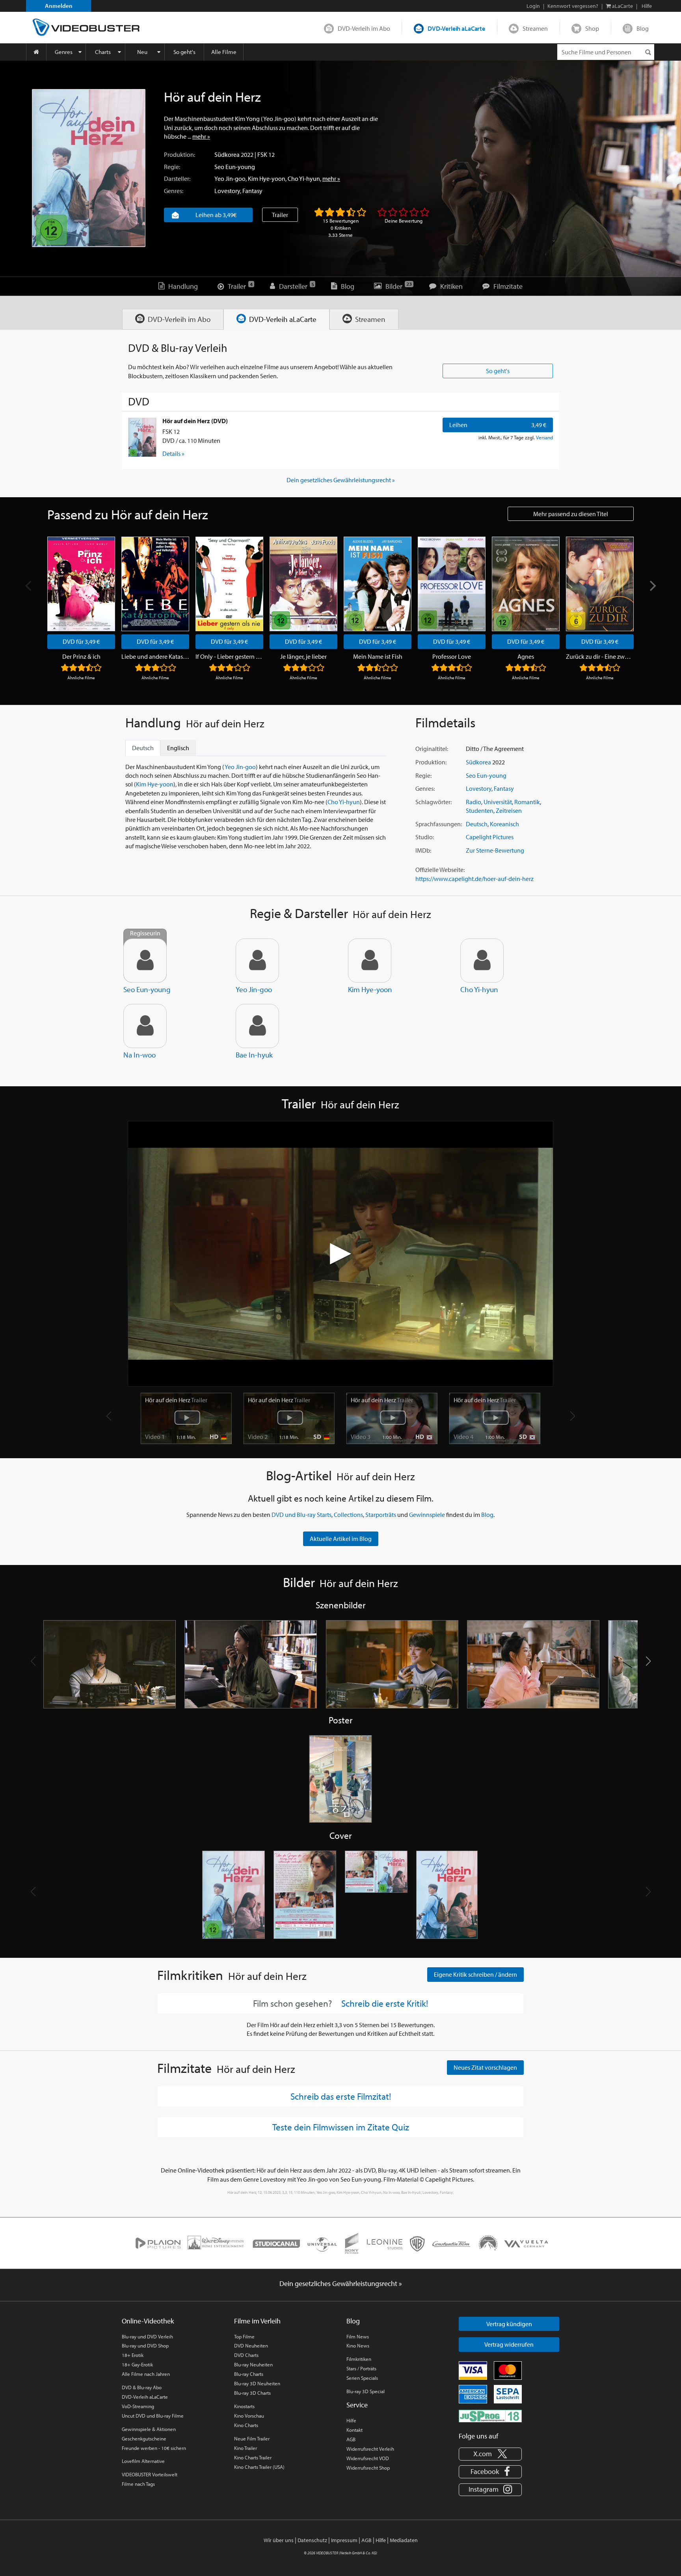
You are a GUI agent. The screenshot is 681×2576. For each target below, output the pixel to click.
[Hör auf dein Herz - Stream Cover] (447, 1895)
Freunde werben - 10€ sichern (154, 2448)
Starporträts (381, 1515)
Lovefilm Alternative (143, 2461)
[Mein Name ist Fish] (378, 584)
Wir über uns (279, 2540)
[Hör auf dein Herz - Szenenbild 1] (110, 1664)
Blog (643, 28)
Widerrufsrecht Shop (368, 2468)
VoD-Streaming (138, 2406)
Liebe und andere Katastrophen (155, 656)
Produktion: (180, 154)
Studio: (425, 837)
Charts (103, 52)
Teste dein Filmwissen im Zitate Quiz (341, 2127)
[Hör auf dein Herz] (89, 168)
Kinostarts (244, 2406)
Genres (64, 52)
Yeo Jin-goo (230, 178)
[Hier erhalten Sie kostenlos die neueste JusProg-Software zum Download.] (490, 2415)
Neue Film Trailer (252, 2438)
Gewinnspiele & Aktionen (149, 2429)
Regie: (172, 167)
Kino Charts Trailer (253, 2457)
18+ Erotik (133, 2355)
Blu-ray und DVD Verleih (147, 2336)
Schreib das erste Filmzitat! (341, 2096)
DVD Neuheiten (251, 2346)
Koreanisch (504, 824)
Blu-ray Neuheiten (253, 2364)
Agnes (526, 656)
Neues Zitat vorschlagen (485, 2067)
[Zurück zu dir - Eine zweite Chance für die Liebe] (600, 584)
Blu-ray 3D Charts (252, 2393)
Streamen (535, 28)
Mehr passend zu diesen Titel (571, 514)
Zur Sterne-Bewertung (495, 850)
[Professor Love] (452, 584)
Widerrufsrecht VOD (368, 2458)
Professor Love (452, 656)
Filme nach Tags (138, 2484)
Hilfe (351, 2420)
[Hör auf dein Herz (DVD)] (142, 437)
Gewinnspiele (427, 1515)
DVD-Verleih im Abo (364, 28)
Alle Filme (224, 52)
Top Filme (244, 2336)
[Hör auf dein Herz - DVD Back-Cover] (305, 1895)
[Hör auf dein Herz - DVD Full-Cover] (376, 1895)
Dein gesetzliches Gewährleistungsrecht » (341, 480)
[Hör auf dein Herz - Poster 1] (340, 1780)
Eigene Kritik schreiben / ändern (475, 1974)
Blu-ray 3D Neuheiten (257, 2383)
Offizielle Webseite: (440, 870)
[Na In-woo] (145, 1026)
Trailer (280, 215)
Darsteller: (177, 178)
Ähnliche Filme (81, 678)
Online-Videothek (148, 2321)
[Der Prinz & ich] (81, 584)
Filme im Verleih (257, 2321)
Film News (358, 2336)
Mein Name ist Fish (378, 656)
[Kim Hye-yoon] (370, 961)
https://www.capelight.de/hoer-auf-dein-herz (474, 879)
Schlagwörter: (434, 802)
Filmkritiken (359, 2359)
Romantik (527, 802)
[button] (648, 1661)
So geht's (184, 52)
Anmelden (59, 6)
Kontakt (354, 2430)
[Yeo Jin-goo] (257, 961)
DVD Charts (246, 2355)
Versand (544, 437)
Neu (142, 52)
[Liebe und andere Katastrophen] (155, 584)
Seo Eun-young (235, 167)
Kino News (358, 2346)
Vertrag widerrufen (509, 2344)
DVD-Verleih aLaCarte (456, 28)
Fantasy (252, 191)
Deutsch (477, 824)
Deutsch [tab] (143, 748)
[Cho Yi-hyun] (482, 961)
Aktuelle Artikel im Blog (341, 1539)
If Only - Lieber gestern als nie (229, 656)
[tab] (173, 319)
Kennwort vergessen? (573, 6)
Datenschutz (312, 2540)
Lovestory (227, 191)
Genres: (174, 191)
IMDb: (423, 850)
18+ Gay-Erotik (137, 2364)
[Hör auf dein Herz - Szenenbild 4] (533, 1664)
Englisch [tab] (178, 748)
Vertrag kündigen (509, 2324)
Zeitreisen (509, 810)
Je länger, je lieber (303, 656)
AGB (351, 2439)
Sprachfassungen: (439, 824)
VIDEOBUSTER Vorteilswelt (150, 2474)
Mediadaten (404, 2540)
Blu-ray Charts (249, 2374)
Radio (474, 802)
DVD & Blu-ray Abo (142, 2387)
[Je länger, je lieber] (303, 584)
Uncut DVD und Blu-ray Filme (153, 2416)
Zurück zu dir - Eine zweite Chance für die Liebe (600, 656)
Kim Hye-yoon (267, 178)
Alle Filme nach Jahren (146, 2374)
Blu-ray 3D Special (366, 2391)
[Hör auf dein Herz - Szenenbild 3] (392, 1664)
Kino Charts (246, 2425)
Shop (592, 28)
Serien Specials (362, 2378)
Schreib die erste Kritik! (385, 2004)
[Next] (652, 586)
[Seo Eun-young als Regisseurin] (145, 961)
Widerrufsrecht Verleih (370, 2449)
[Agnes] (526, 584)
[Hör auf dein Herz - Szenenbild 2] (251, 1664)
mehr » (201, 136)
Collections (348, 1515)
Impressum (344, 2540)
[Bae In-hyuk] (257, 1026)
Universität (498, 802)
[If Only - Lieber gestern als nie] (229, 584)
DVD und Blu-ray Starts (301, 1515)
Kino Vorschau (249, 2416)
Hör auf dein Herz (176, 1400)
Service (357, 2405)
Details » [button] (173, 453)
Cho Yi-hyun (304, 178)
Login (533, 6)
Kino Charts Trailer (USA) (259, 2467)
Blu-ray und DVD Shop (145, 2346)
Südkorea (227, 154)
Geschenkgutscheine (144, 2438)
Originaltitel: (432, 749)
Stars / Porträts (361, 2368)
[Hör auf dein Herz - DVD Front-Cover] (234, 1895)
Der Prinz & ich (81, 656)
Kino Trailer (246, 2448)
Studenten (480, 810)
